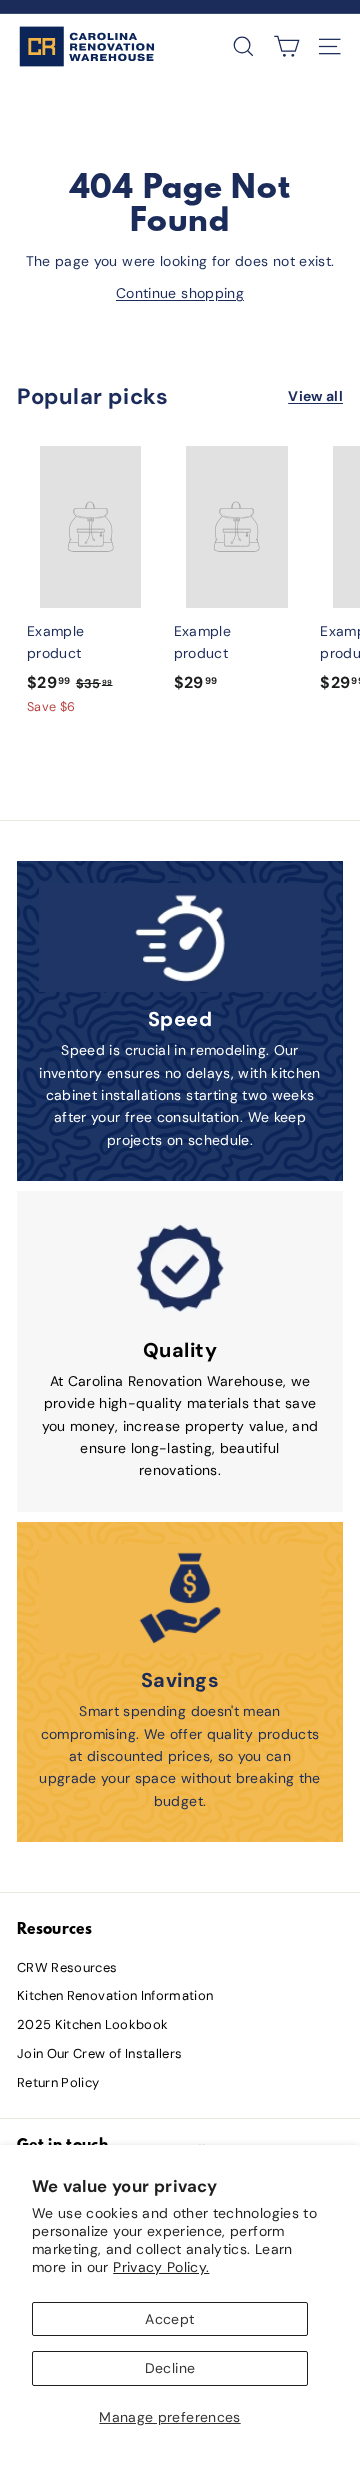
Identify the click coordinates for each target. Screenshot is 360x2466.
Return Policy (58, 2082)
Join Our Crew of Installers (99, 2053)
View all (315, 396)
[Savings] (180, 1599)
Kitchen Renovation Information (115, 1995)
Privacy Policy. (161, 2267)
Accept (169, 2319)
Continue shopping (180, 293)
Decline (170, 2368)
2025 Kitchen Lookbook (92, 2024)
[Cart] (286, 46)
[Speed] (180, 938)
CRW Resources (67, 1967)
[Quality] (180, 1268)
